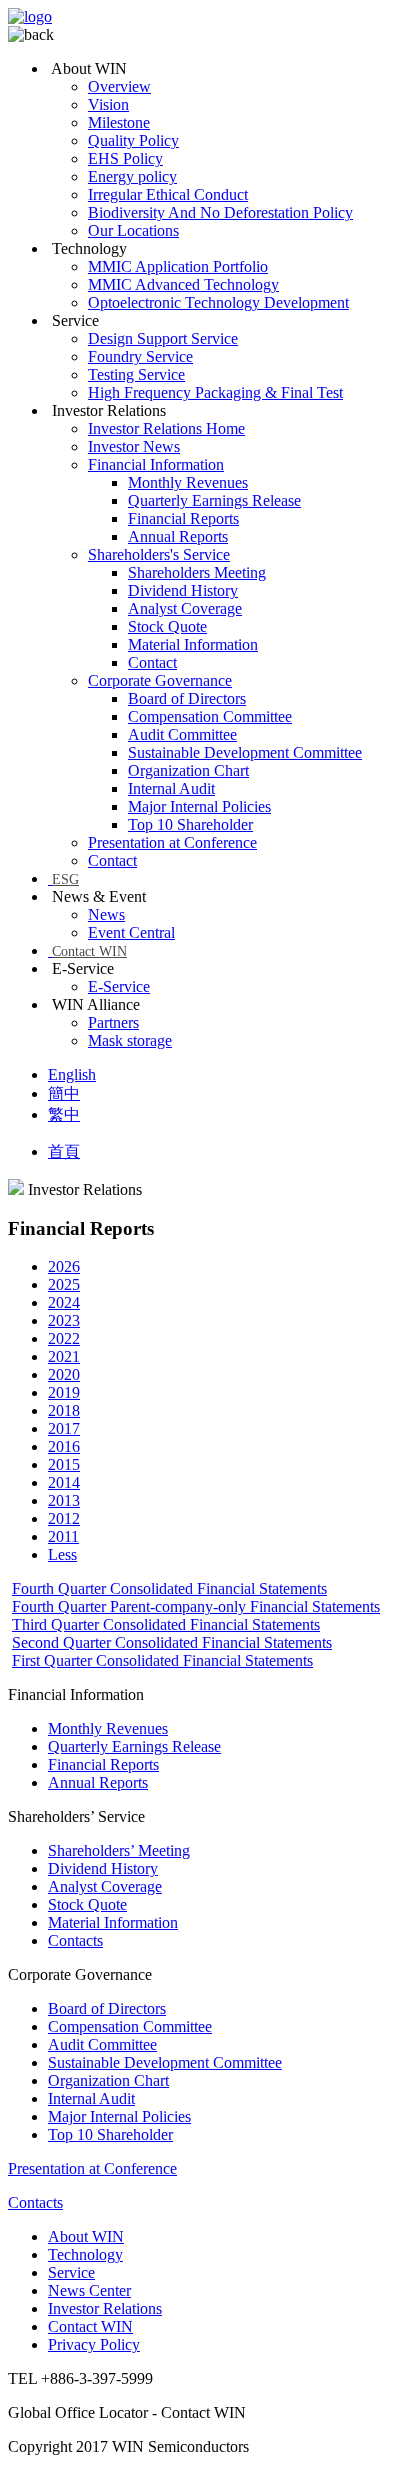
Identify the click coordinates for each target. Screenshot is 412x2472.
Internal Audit (171, 788)
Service (71, 2272)
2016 (64, 1446)
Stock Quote (167, 626)
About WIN (86, 2236)
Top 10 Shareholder (190, 824)
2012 (64, 1518)
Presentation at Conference (172, 842)
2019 (64, 1392)
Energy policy (132, 176)
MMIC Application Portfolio (178, 266)
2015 (64, 1464)
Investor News (134, 446)
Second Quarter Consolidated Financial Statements (172, 1642)
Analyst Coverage (185, 608)
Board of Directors (187, 698)
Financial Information (156, 464)
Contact (152, 662)
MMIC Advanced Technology (183, 284)
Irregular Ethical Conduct (168, 194)
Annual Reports (178, 536)
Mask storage (130, 1040)
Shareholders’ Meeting (119, 1850)
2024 (64, 1302)
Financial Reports (183, 518)
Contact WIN (89, 951)
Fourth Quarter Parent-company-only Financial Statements (196, 1606)
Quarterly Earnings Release (214, 500)
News (106, 914)
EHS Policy (125, 158)
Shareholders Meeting (197, 572)
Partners (113, 1022)
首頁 (64, 1151)
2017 (64, 1428)
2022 (64, 1338)
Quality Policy (133, 140)
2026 (64, 1266)
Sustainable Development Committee (245, 752)
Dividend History (183, 590)
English (72, 1074)
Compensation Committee (210, 716)
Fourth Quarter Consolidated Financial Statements (169, 1588)
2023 (64, 1320)
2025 (64, 1284)
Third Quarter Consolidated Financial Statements (166, 1624)
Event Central (131, 932)
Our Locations (133, 230)
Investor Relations (105, 2308)
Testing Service (136, 374)
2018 (64, 1410)
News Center (89, 2290)
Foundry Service (140, 356)
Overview (119, 86)
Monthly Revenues (188, 482)
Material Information (193, 644)
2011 (63, 1536)
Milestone (119, 122)
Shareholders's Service (159, 554)
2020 (64, 1374)
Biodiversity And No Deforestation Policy (220, 212)
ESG (65, 879)
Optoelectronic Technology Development (218, 302)
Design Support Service (163, 338)
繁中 (64, 1114)
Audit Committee (182, 734)
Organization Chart (188, 770)
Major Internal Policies (199, 806)
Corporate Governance (160, 680)
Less (62, 1554)
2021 (64, 1356)
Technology (85, 2254)
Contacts (75, 1940)
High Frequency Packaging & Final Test (215, 392)
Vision (108, 104)
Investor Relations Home (166, 428)
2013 (64, 1500)
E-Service (119, 986)
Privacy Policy (94, 2344)
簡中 (64, 1093)
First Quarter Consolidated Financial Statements (162, 1660)
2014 (64, 1482)
